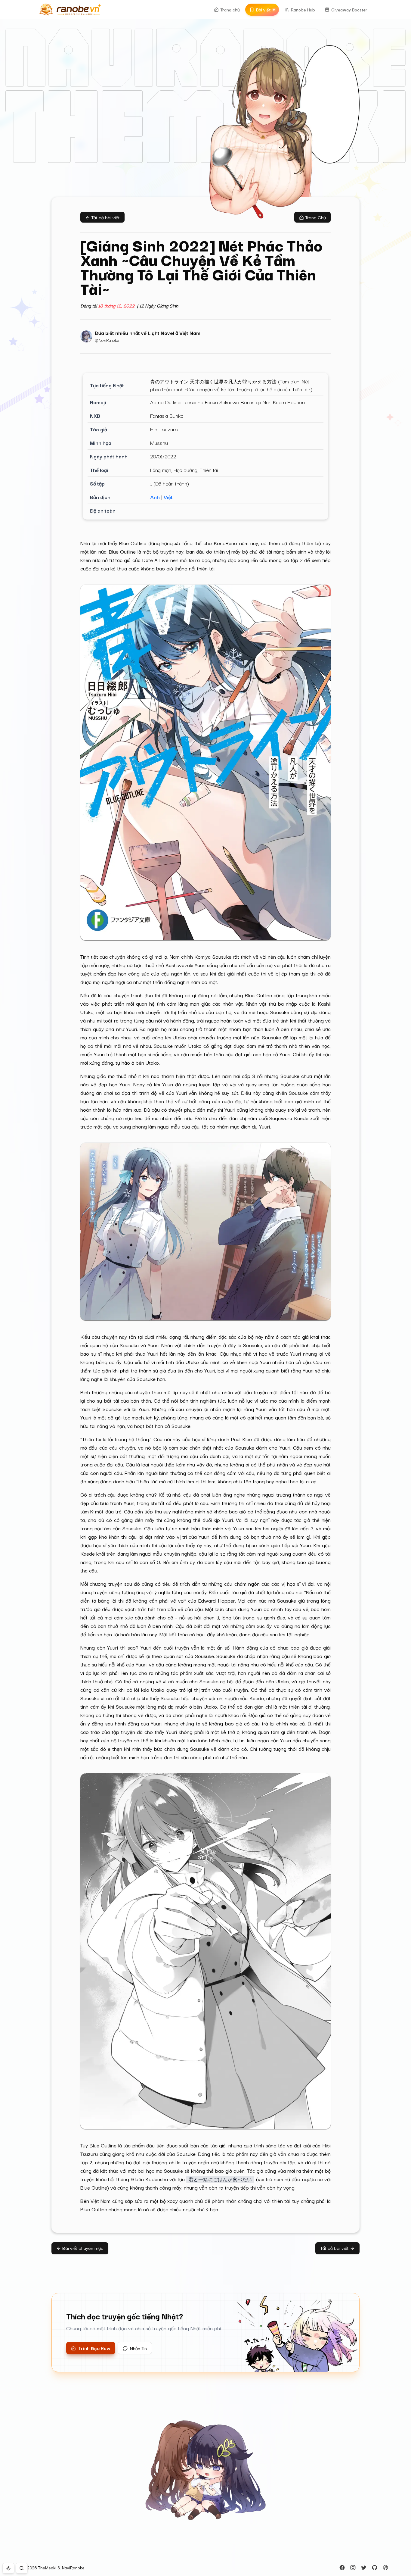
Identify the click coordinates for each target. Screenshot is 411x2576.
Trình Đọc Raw (94, 2348)
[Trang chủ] (70, 10)
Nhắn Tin (138, 2348)
